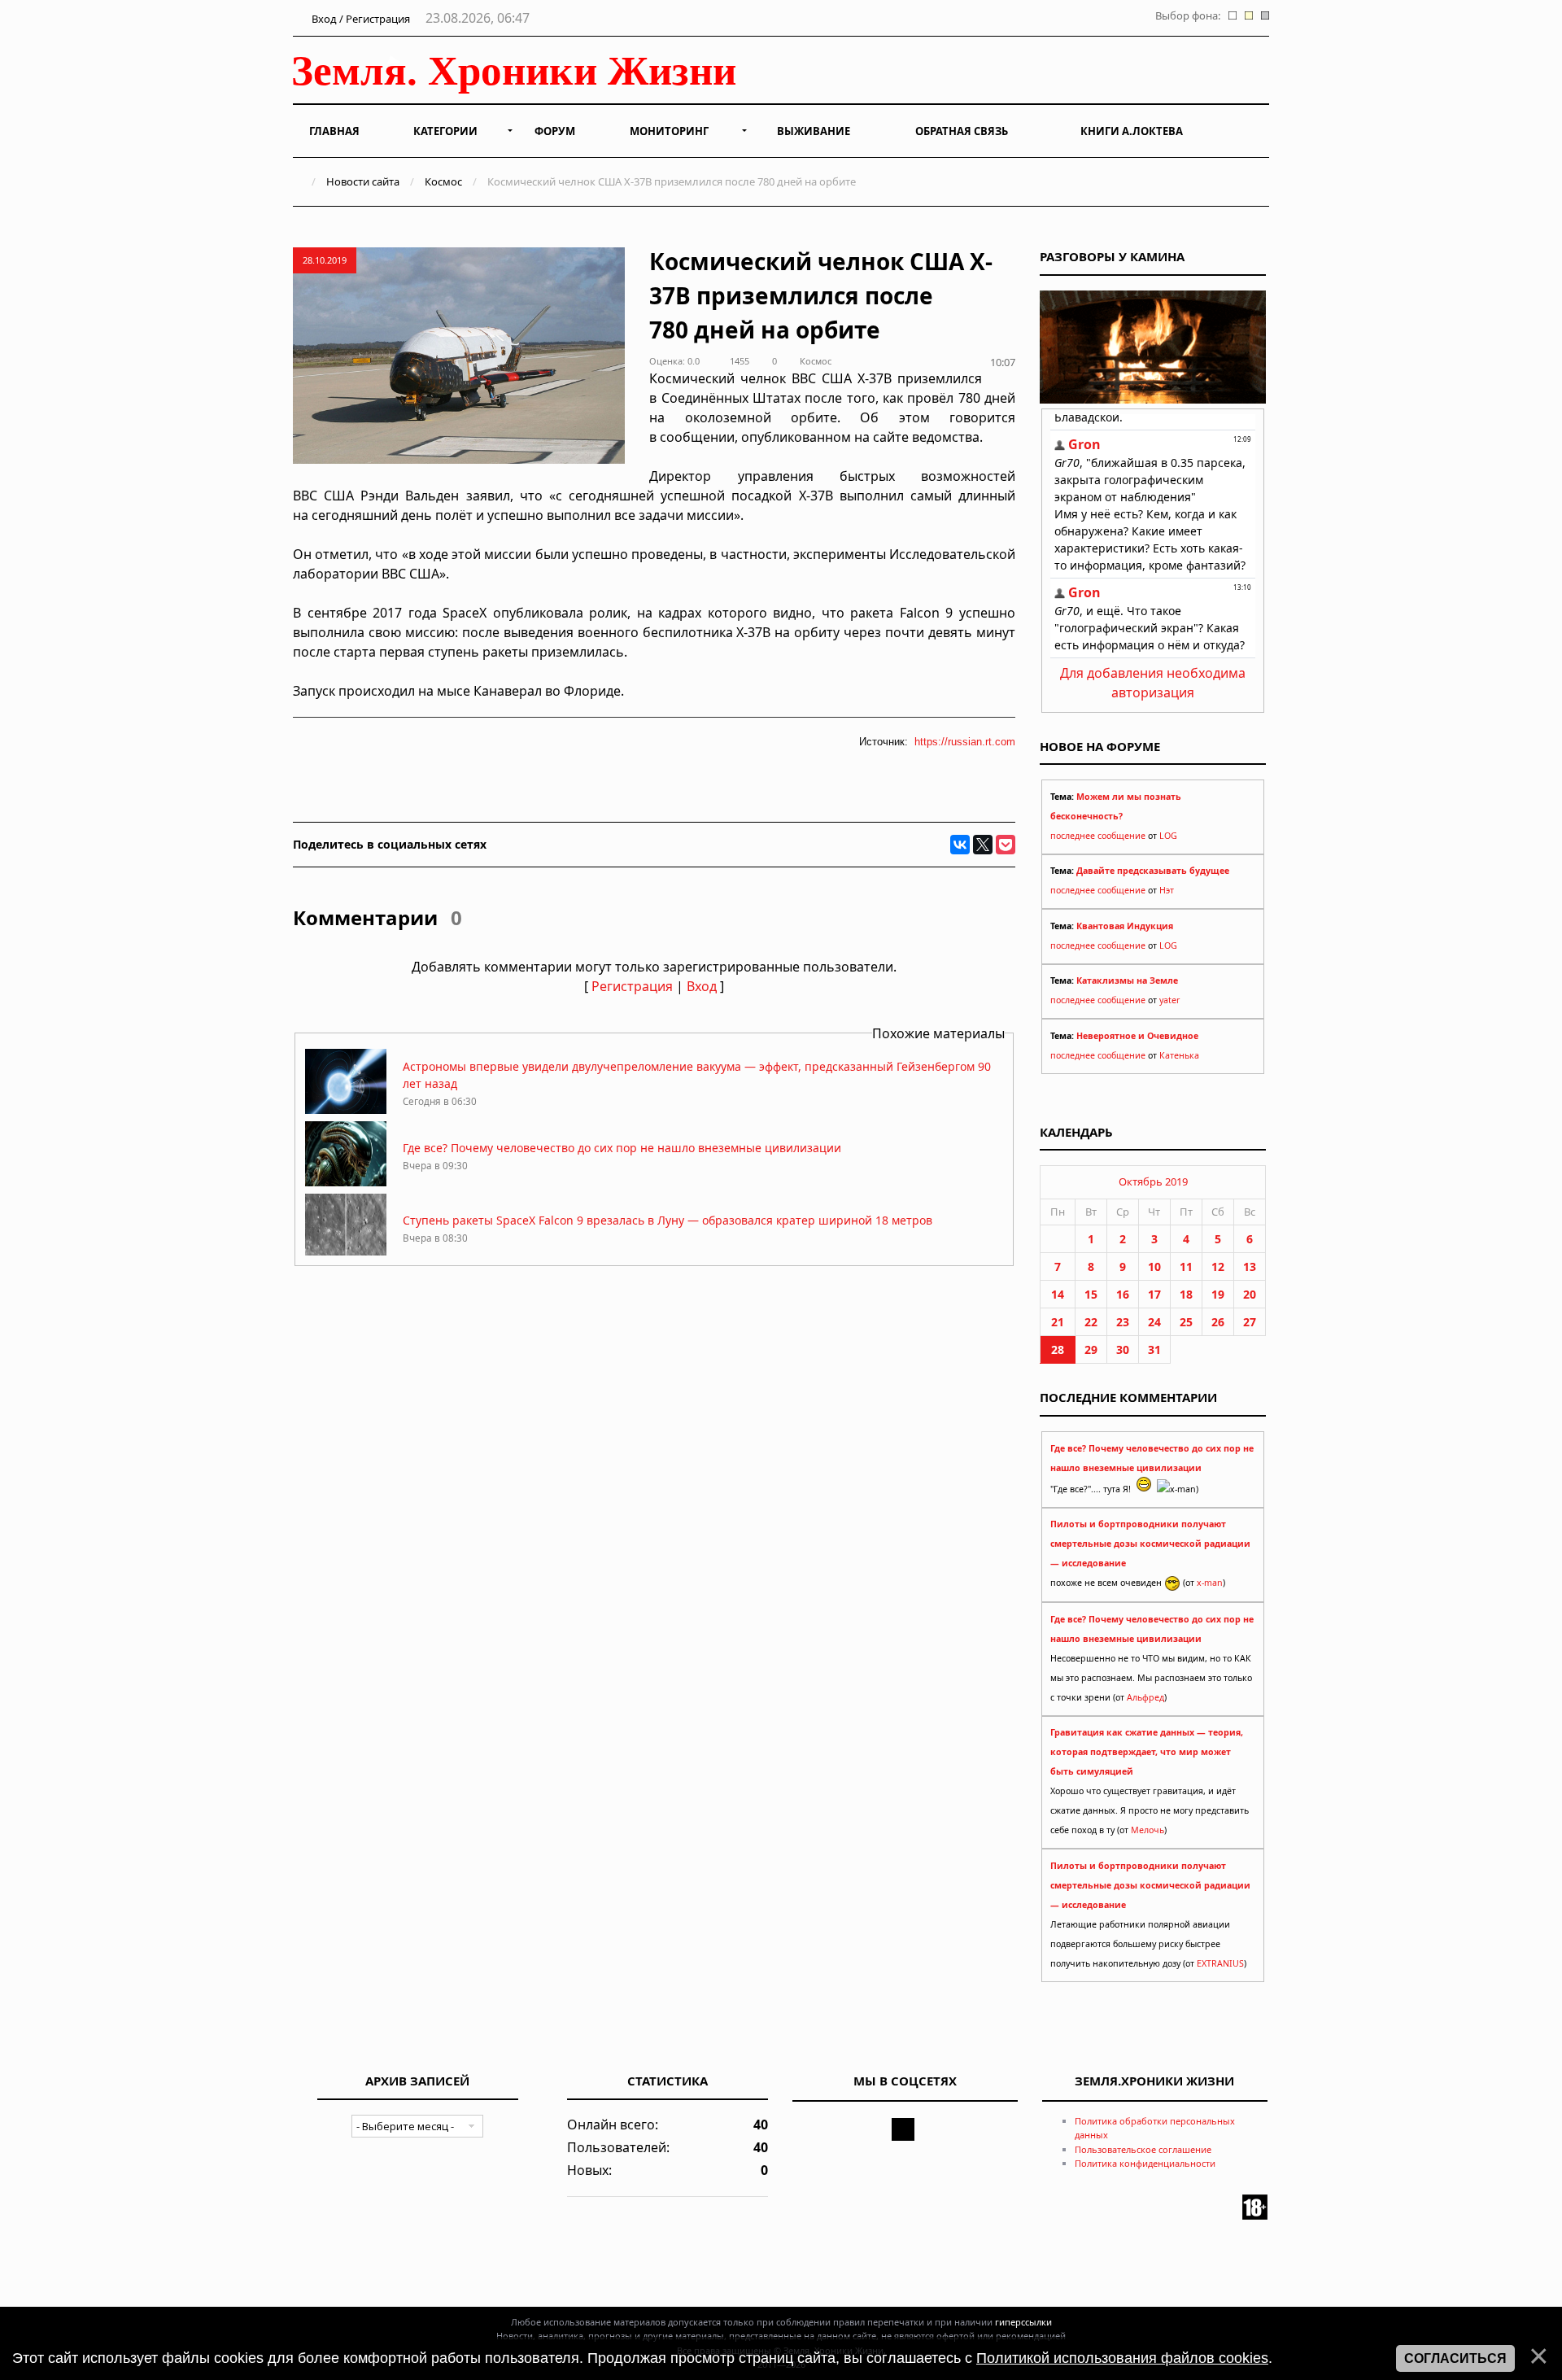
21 (1058, 1322)
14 (1058, 1294)
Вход (702, 986)
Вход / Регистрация (360, 19)
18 (1186, 1294)
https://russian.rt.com (965, 742)
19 (1218, 1294)
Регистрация (632, 986)
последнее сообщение (1098, 836)
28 (1058, 1349)
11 (1186, 1266)
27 (1250, 1322)
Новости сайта (363, 181)
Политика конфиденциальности (1145, 2163)
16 (1123, 1294)
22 (1091, 1322)
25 (1186, 1322)
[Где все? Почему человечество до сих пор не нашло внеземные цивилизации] (346, 1182)
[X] (983, 845)
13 (1250, 1266)
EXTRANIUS (1220, 1963)
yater (1169, 1000)
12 (1218, 1266)
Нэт (1167, 890)
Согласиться (1455, 2358)
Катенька (1179, 1055)
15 (1091, 1294)
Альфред (1145, 1697)
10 (1154, 1266)
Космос (443, 181)
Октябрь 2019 (1153, 1181)
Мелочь (1148, 1830)
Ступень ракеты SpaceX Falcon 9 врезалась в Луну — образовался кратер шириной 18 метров (668, 1220)
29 (1091, 1349)
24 (1154, 1322)
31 (1154, 1349)
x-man (1210, 1583)
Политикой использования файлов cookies (1122, 2358)
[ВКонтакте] (960, 845)
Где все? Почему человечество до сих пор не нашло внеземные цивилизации (622, 1148)
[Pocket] (1006, 845)
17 (1154, 1294)
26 (1218, 1322)
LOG (1168, 836)
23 (1123, 1322)
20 (1250, 1294)
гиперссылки (1023, 2322)
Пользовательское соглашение (1143, 2149)
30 (1123, 1349)
